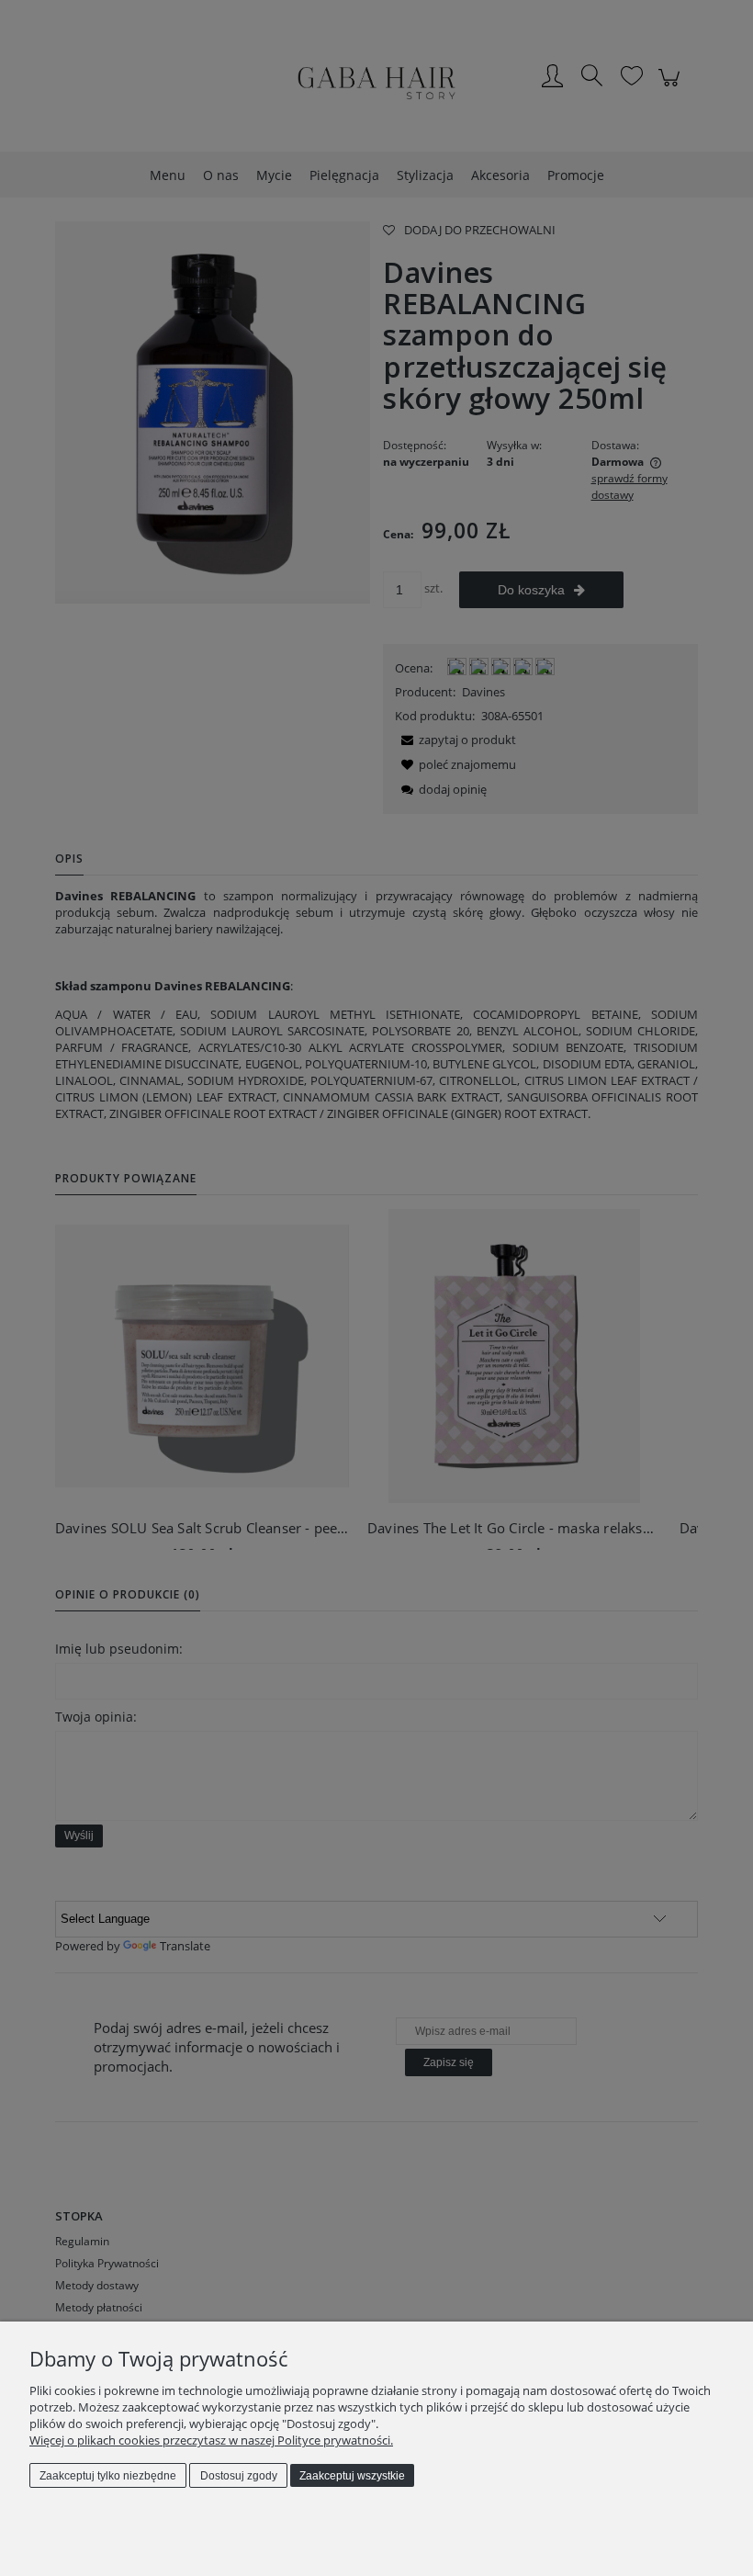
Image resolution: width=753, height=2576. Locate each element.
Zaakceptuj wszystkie (352, 2476)
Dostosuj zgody (239, 2476)
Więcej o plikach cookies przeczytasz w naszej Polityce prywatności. (211, 2440)
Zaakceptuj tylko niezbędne (108, 2476)
